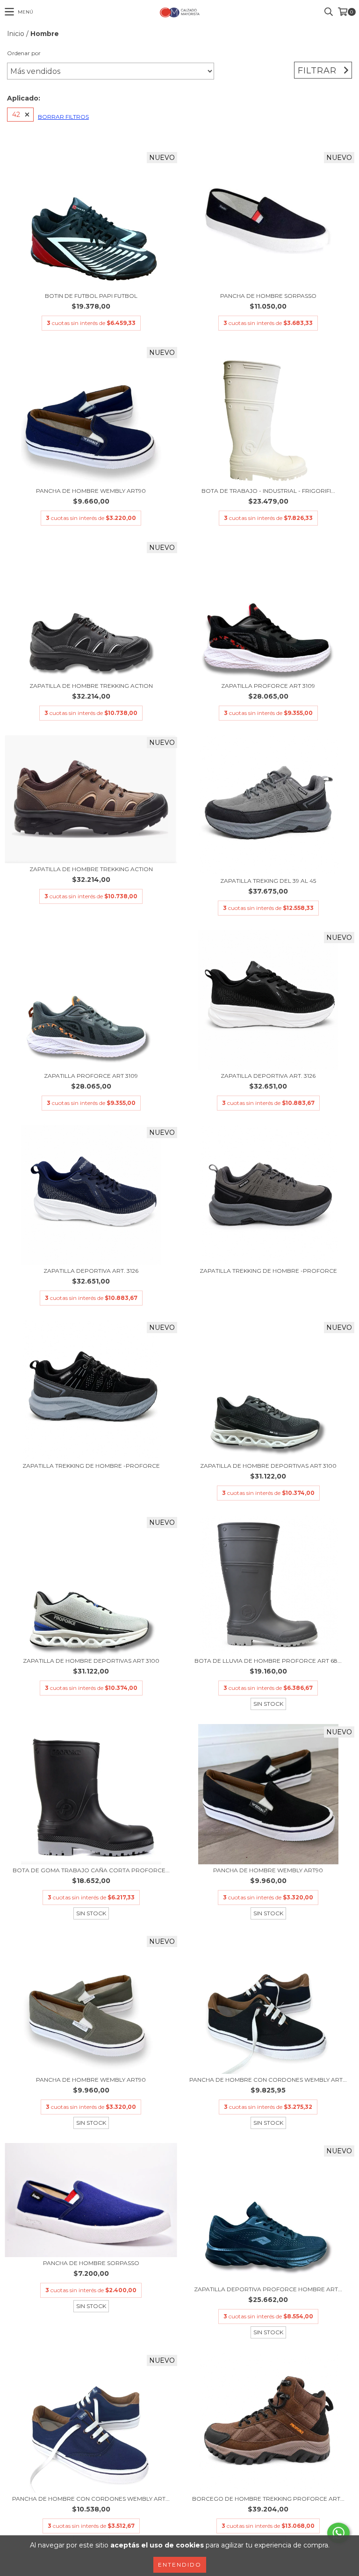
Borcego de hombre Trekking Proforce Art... (268, 2499)
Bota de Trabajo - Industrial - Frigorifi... (268, 491)
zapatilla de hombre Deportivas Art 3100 (268, 1466)
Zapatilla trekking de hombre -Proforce (268, 1271)
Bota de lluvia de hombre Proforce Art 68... (268, 1661)
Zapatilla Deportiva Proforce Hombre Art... (268, 2289)
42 (16, 115)
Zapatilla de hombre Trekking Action (91, 686)
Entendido (180, 2565)
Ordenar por (24, 53)
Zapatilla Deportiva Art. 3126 (268, 1076)
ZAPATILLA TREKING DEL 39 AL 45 (268, 881)
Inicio (16, 34)
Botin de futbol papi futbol (91, 296)
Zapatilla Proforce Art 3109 (268, 686)
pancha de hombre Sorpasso (268, 296)
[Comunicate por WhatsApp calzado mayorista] (338, 2533)
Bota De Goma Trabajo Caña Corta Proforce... (91, 1870)
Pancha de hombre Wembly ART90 (91, 491)
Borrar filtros (63, 117)
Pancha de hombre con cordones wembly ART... (268, 2080)
